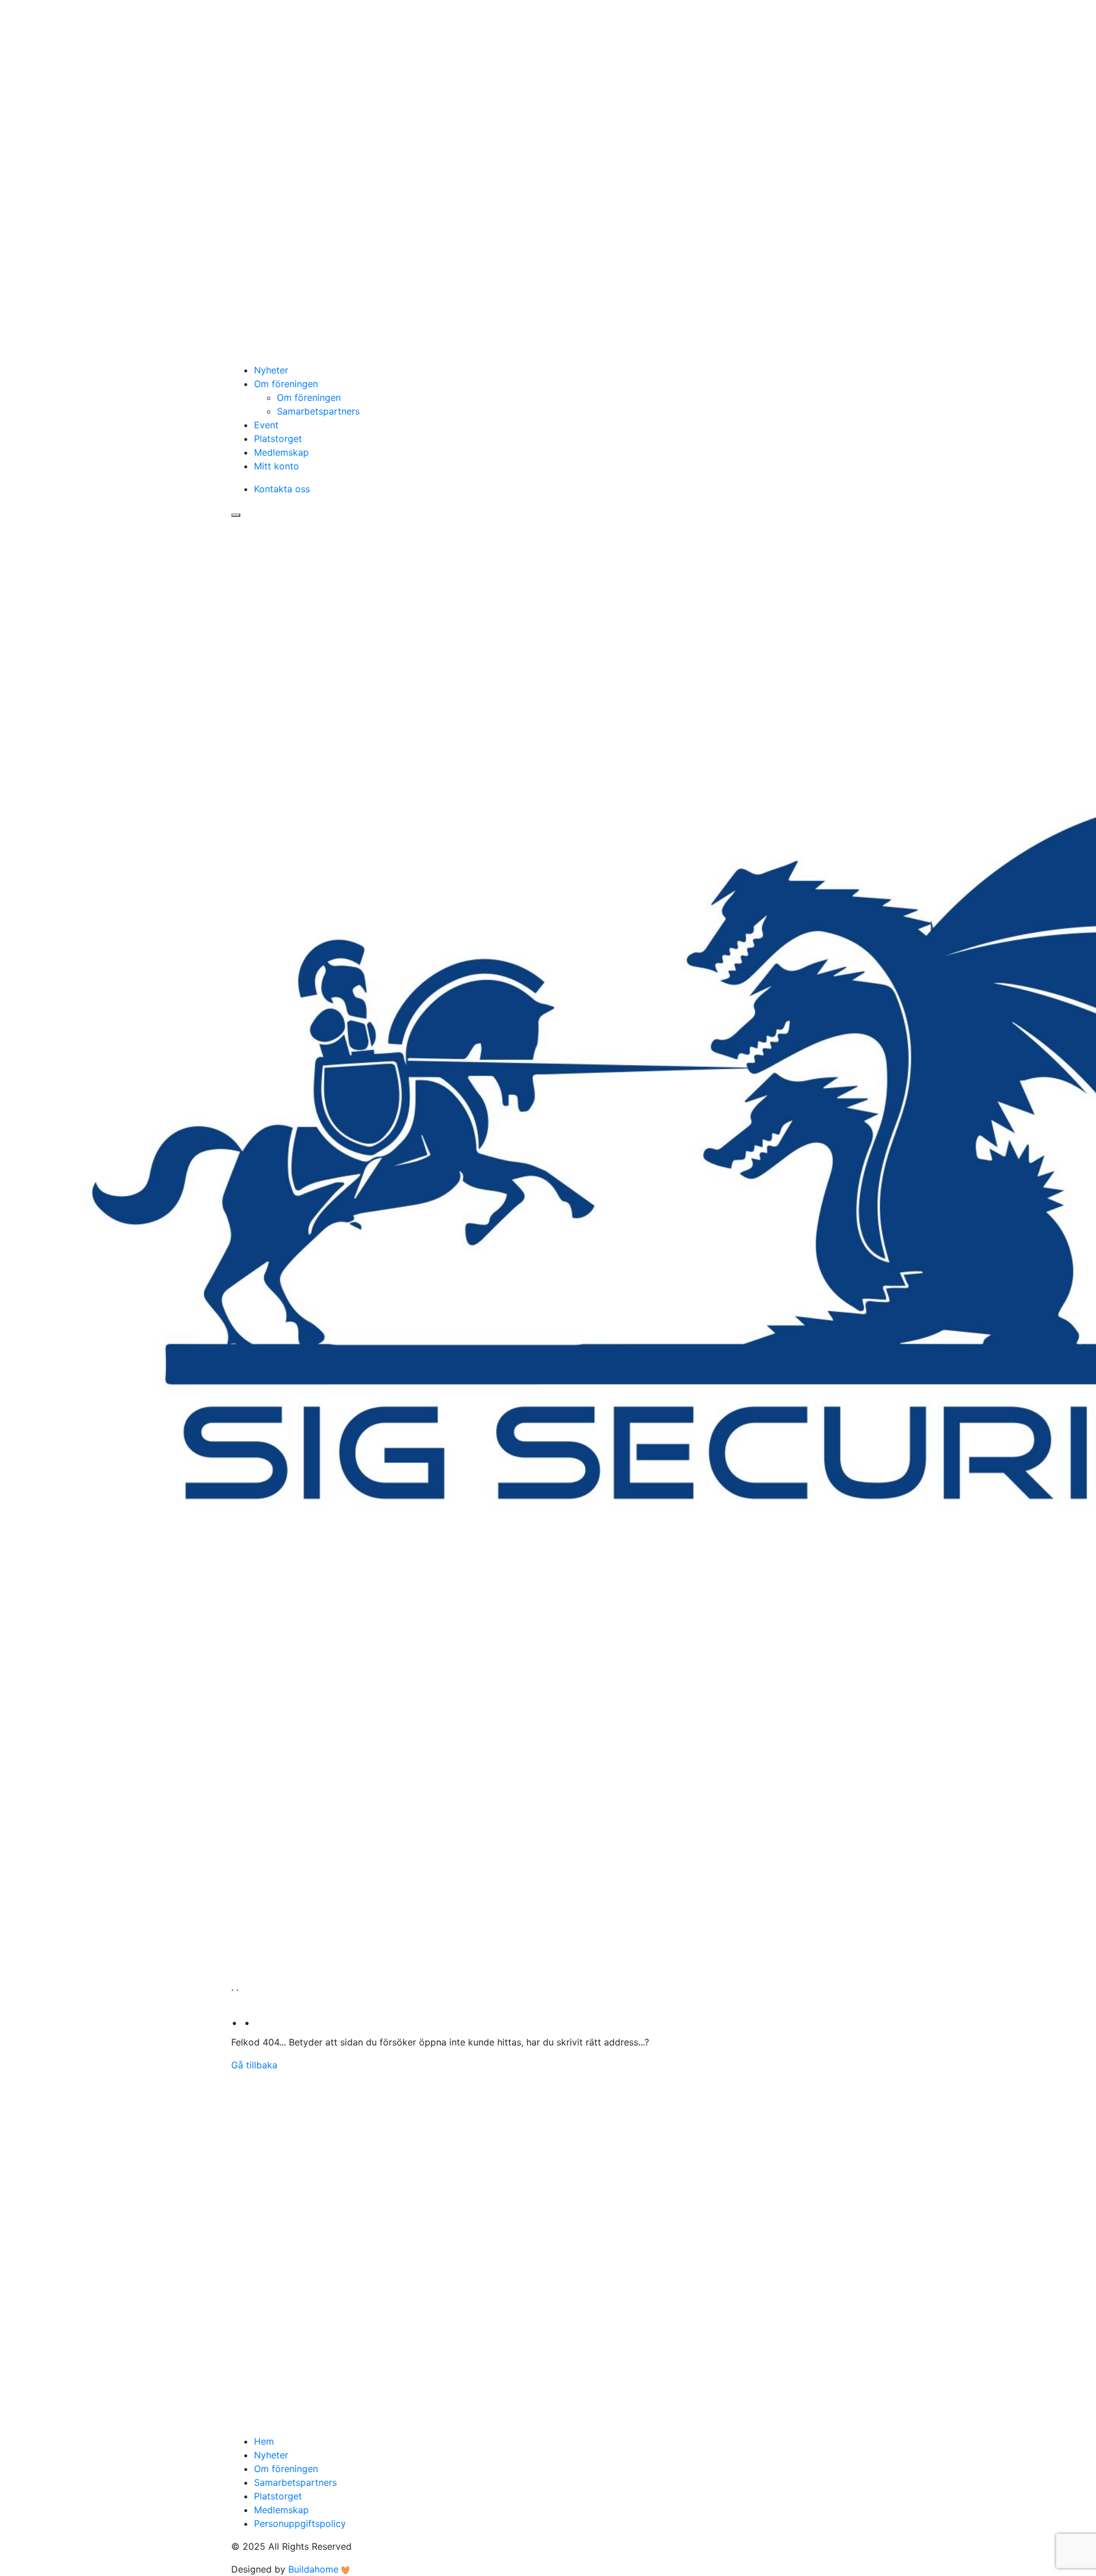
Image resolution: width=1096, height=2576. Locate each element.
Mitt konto (277, 466)
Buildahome (313, 2569)
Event (266, 425)
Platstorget (278, 439)
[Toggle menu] (236, 515)
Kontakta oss (282, 489)
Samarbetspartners (318, 411)
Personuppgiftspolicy (300, 2523)
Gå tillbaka (254, 2065)
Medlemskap (281, 452)
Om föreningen (286, 384)
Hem (264, 2441)
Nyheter (271, 370)
